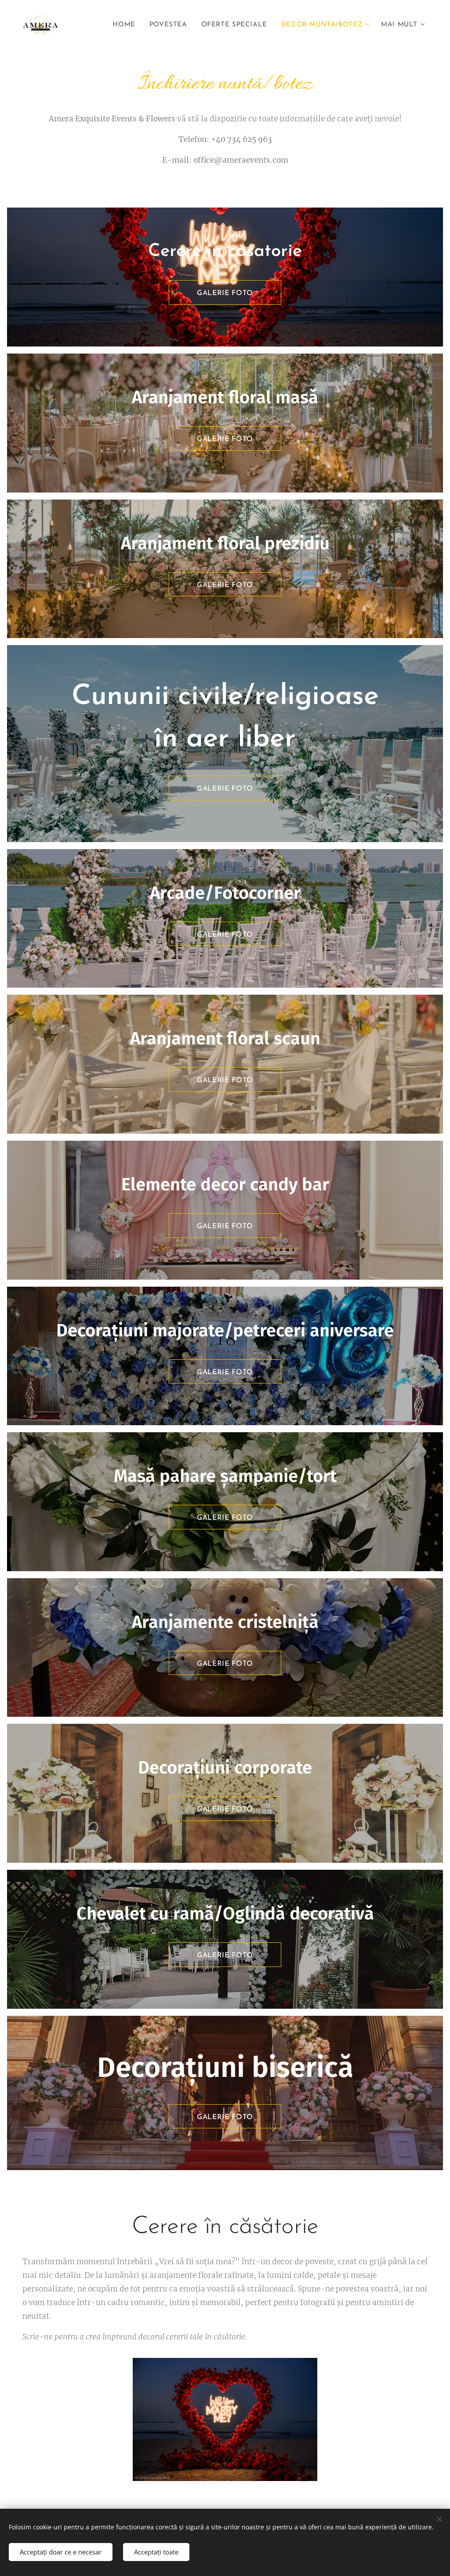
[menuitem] (126, 25)
